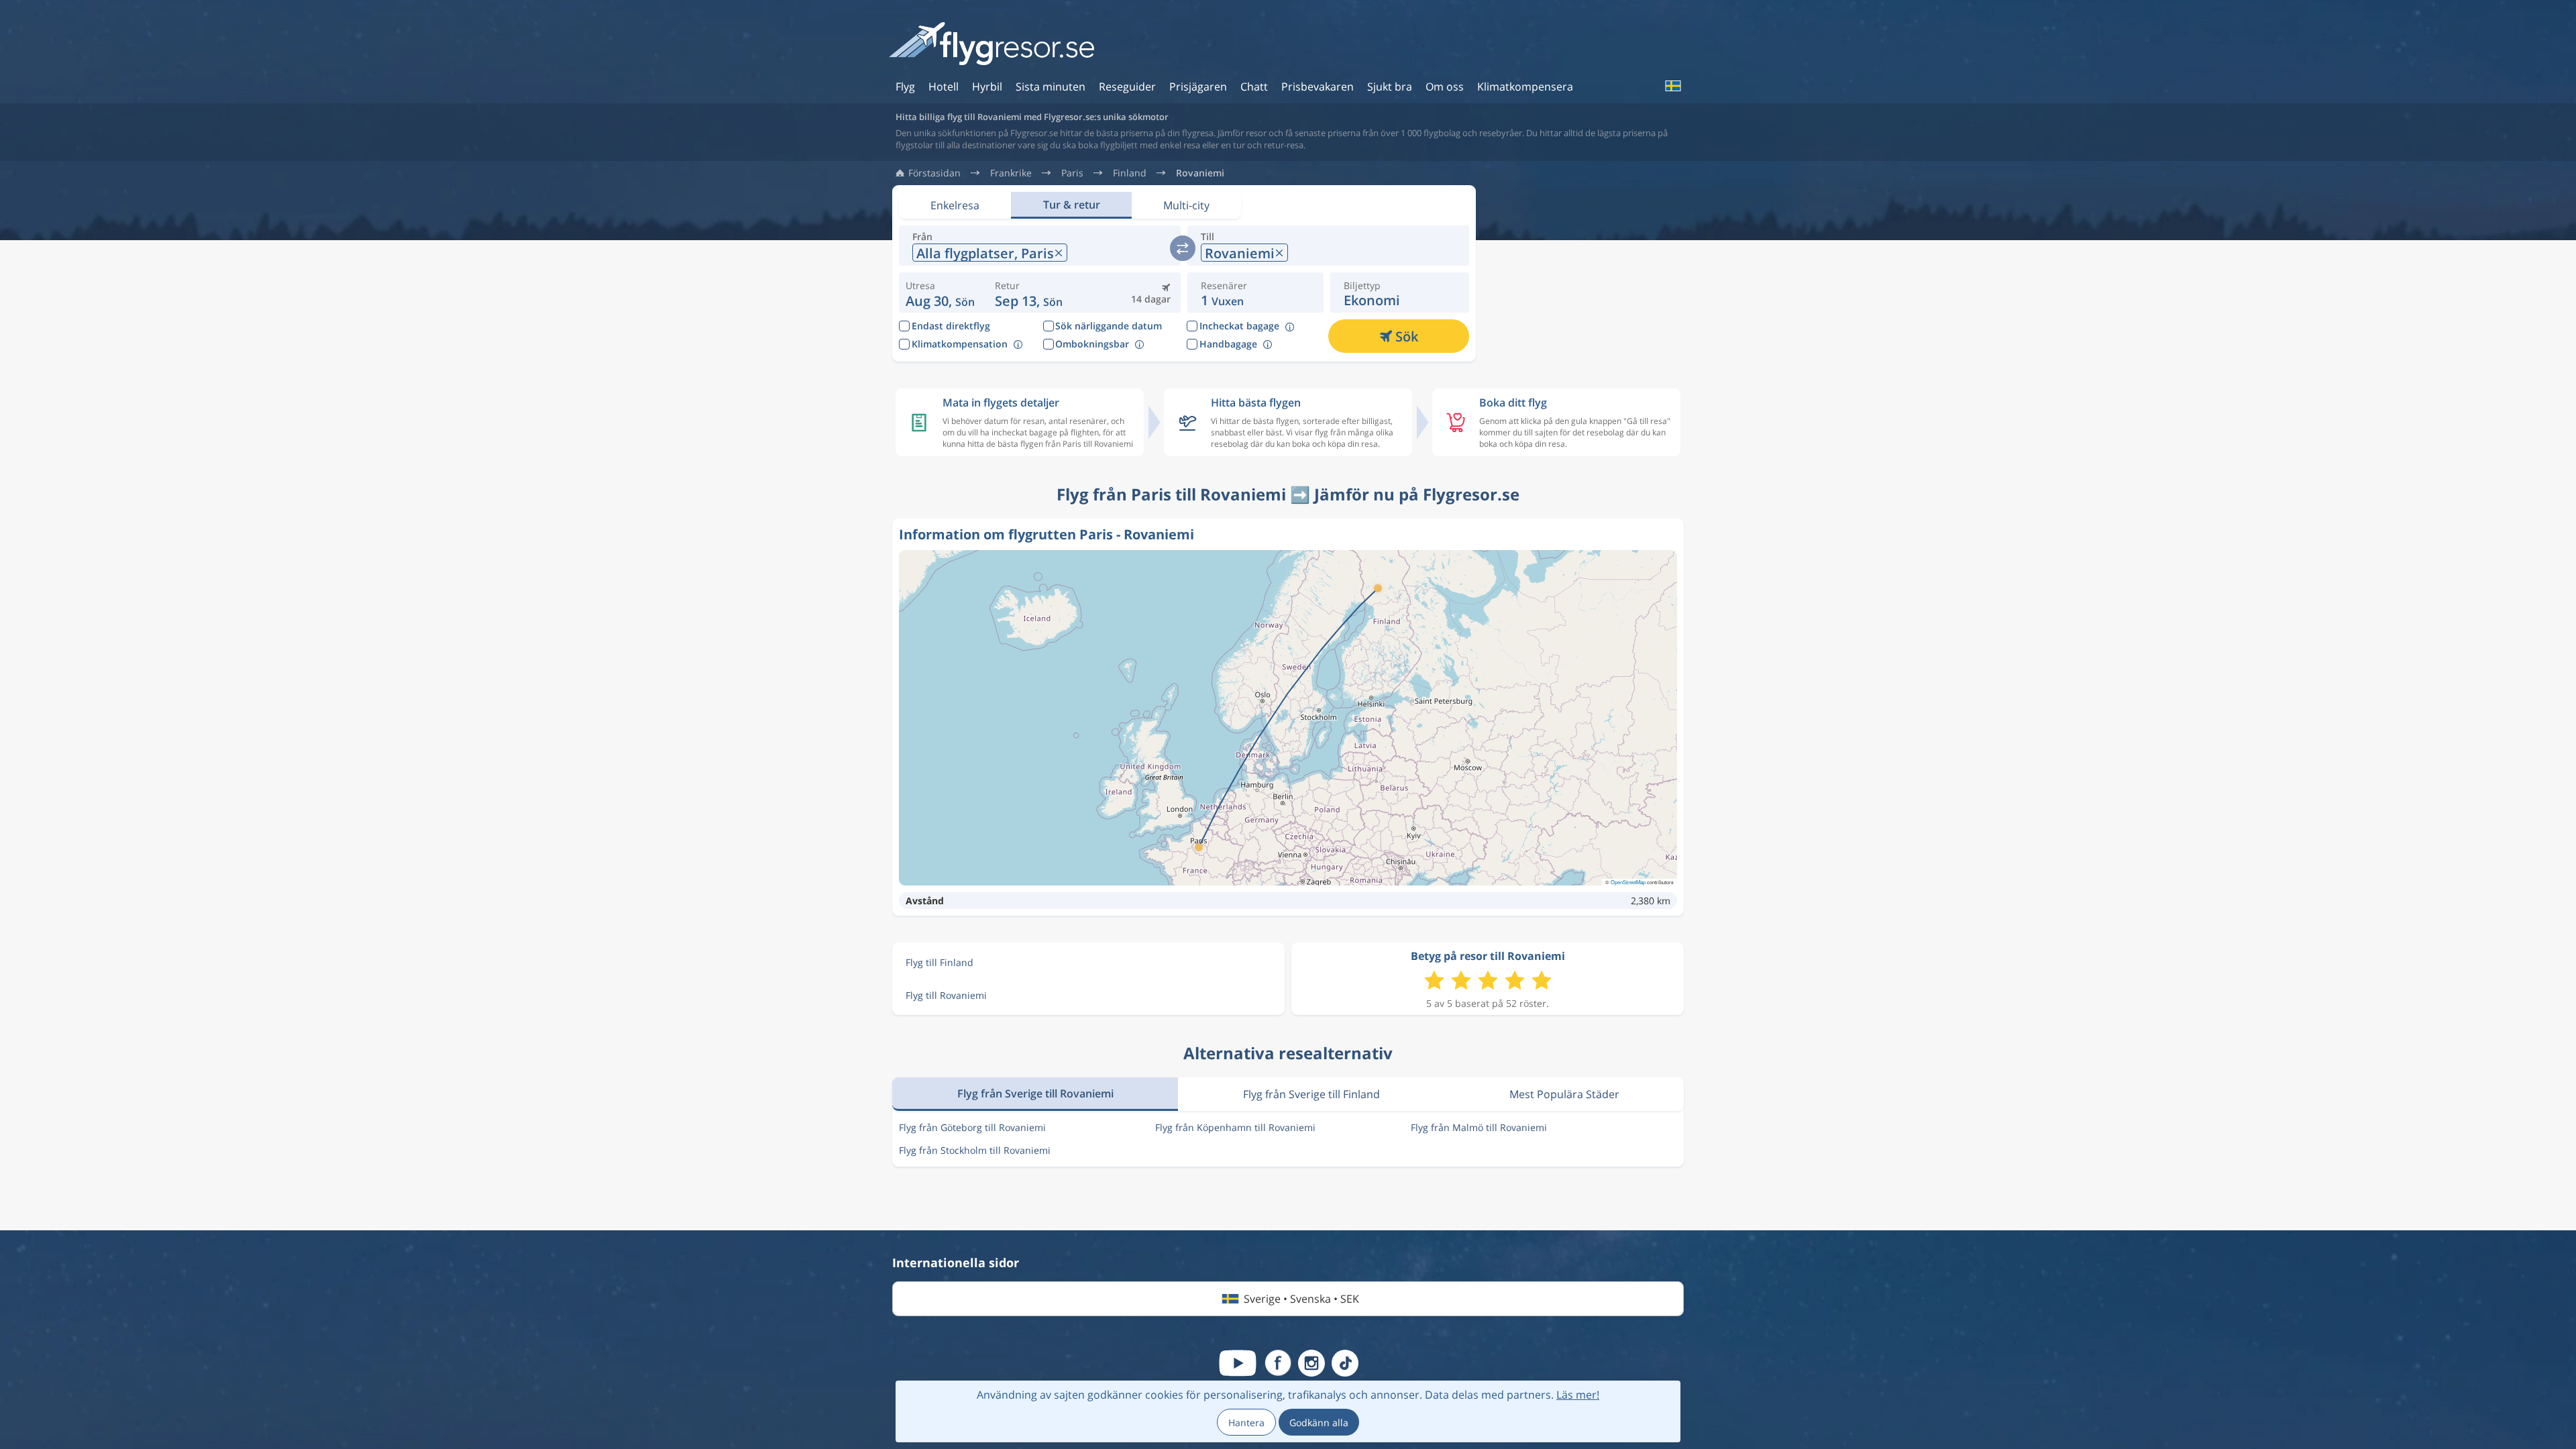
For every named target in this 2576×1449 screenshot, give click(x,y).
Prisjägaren (1198, 87)
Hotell (944, 87)
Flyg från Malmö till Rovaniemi (1479, 1127)
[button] (1029, 292)
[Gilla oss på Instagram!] (1311, 1363)
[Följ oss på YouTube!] (1238, 1363)
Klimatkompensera (1525, 87)
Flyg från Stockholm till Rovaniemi (975, 1150)
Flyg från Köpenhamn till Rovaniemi (1235, 1127)
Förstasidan (934, 173)
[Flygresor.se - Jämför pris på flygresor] (991, 45)
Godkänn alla (1319, 1423)
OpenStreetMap (1628, 882)
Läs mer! (1578, 1395)
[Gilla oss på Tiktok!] (1345, 1363)
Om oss (1445, 87)
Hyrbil (987, 87)
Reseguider (1127, 87)
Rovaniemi (1200, 173)
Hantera (1246, 1423)
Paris (1072, 173)
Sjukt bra (1390, 87)
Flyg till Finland (940, 962)
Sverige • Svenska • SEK (1301, 1299)
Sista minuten (1051, 87)
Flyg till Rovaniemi (946, 995)
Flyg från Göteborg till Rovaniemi (972, 1127)
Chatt (1254, 87)
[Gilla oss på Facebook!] (1278, 1363)
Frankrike (1011, 173)
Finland (1130, 173)
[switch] (1183, 248)
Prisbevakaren (1318, 87)
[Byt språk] (1672, 86)
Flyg (905, 87)
